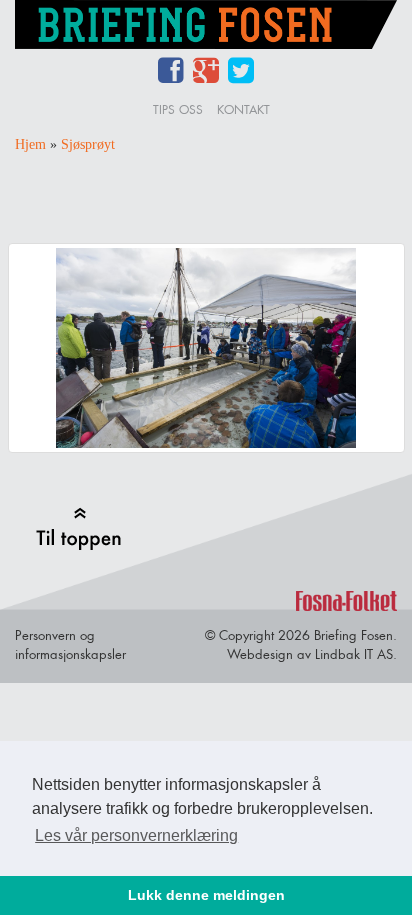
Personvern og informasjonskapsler (70, 644)
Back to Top (78, 528)
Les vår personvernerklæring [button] (136, 835)
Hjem (30, 144)
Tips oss (178, 109)
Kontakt (243, 109)
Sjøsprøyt (88, 144)
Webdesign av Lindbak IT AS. (312, 654)
